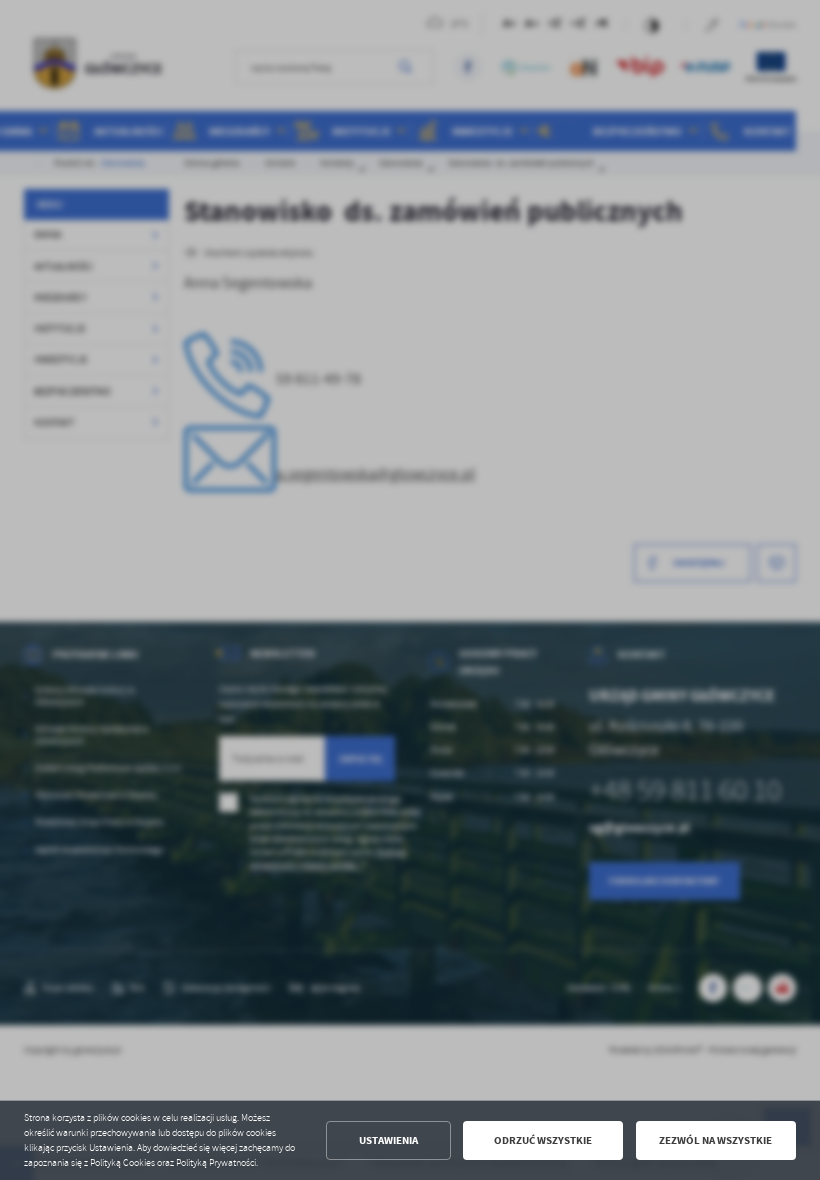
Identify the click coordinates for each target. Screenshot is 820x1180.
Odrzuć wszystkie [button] (543, 1140)
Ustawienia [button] (388, 1140)
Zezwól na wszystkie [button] (715, 1140)
